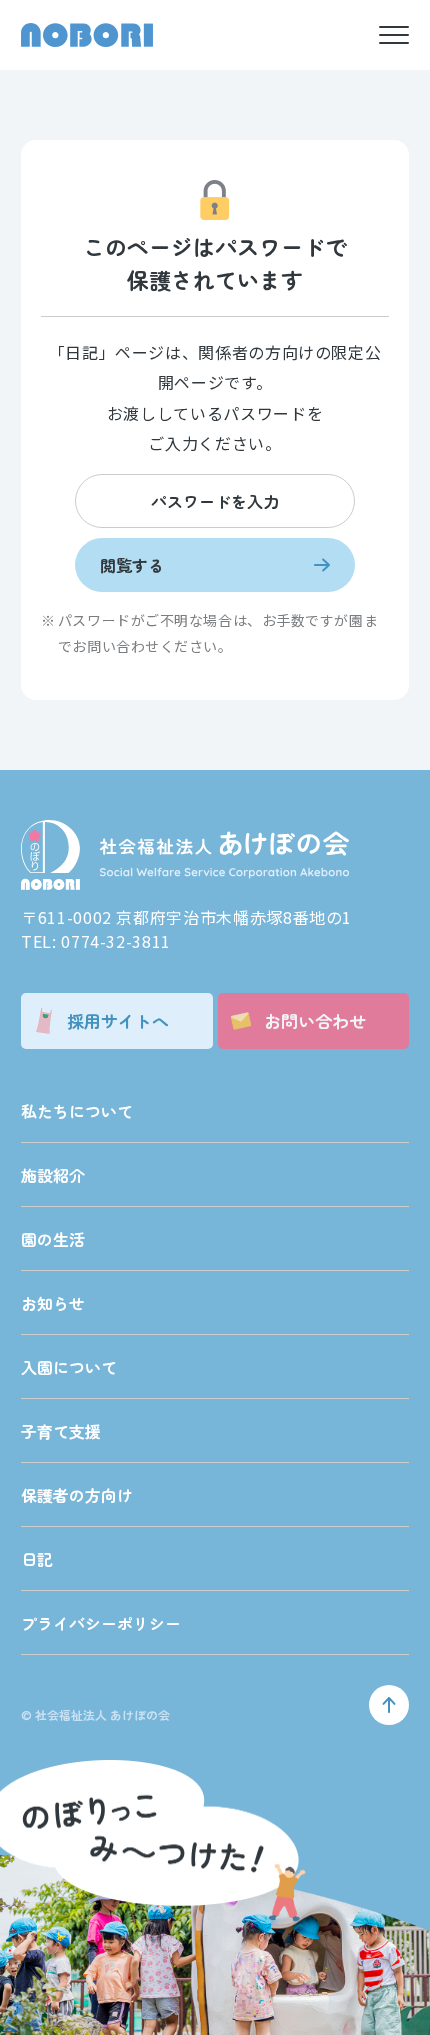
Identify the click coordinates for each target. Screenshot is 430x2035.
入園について (69, 1367)
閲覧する (132, 565)
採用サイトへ (118, 1020)
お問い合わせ (315, 1020)
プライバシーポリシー (101, 1623)
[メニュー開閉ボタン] (394, 35)
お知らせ (53, 1303)
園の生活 (53, 1239)
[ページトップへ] (389, 1705)
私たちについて (77, 1111)
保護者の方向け (77, 1495)
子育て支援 (61, 1431)
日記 (37, 1559)
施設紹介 (53, 1175)
